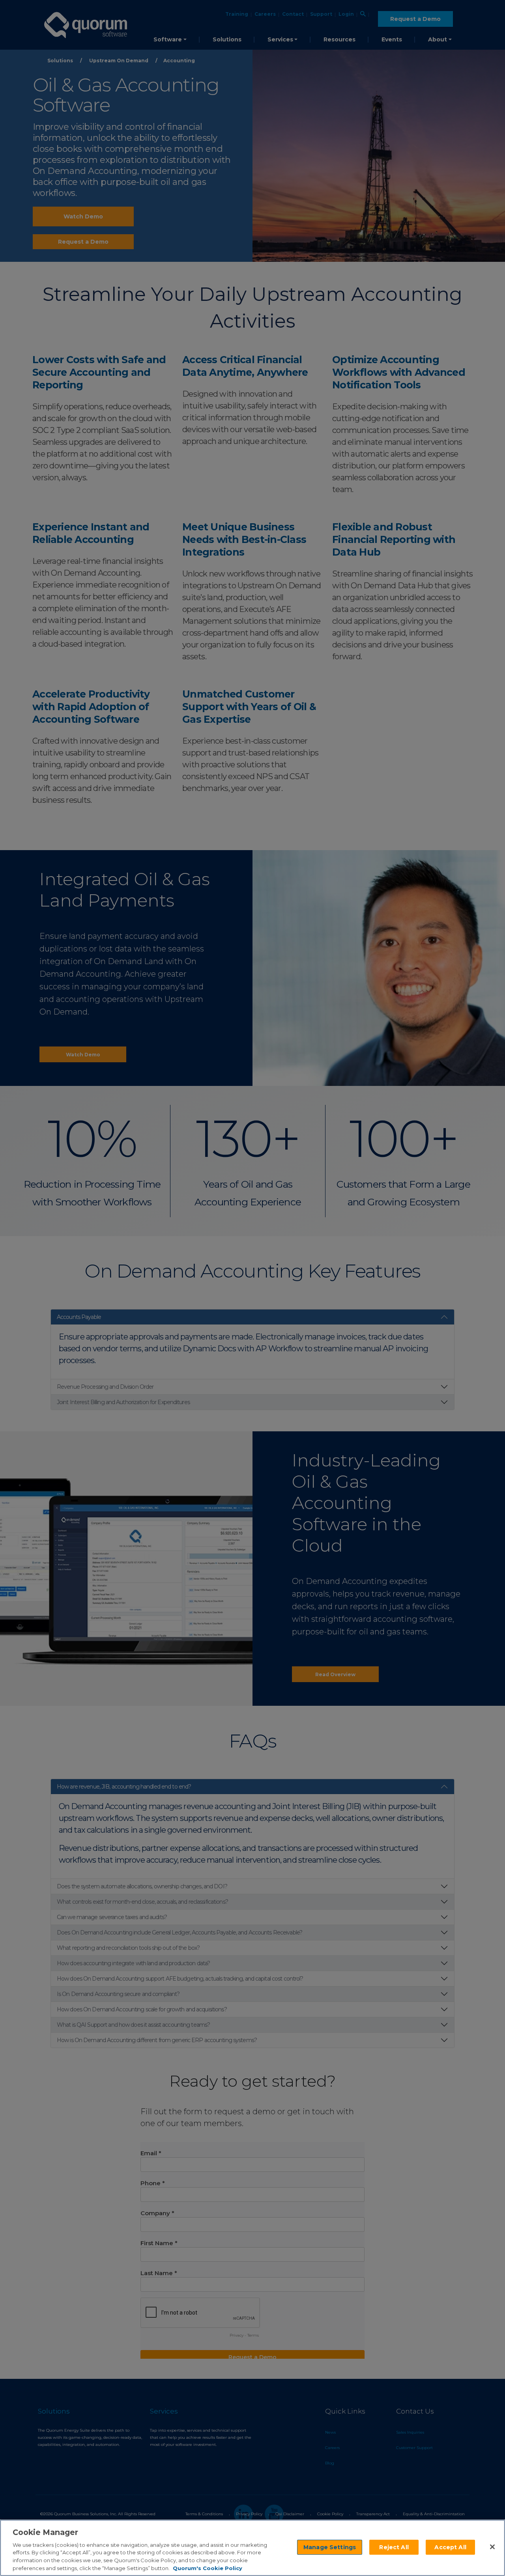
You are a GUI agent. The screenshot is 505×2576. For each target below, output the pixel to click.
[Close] (492, 2547)
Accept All (450, 2547)
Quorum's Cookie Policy (208, 2568)
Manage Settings (330, 2547)
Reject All (394, 2547)
